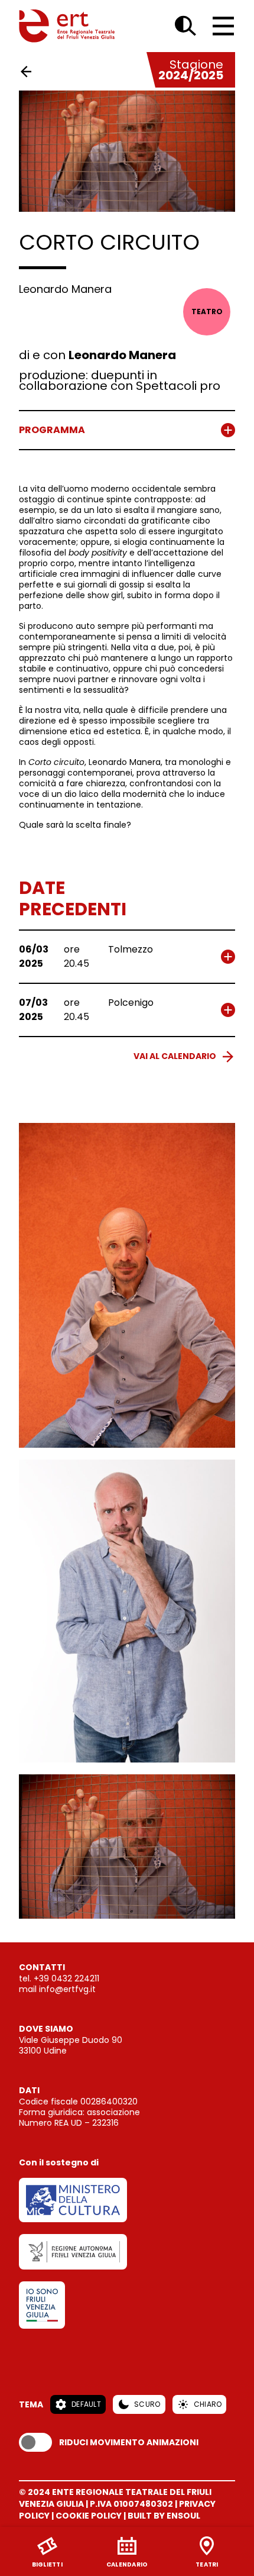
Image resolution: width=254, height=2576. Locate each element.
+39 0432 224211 (66, 1978)
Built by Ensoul (164, 2516)
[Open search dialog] (185, 26)
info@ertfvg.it (67, 1989)
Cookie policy (89, 2516)
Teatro (207, 311)
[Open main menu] (223, 26)
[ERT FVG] (67, 26)
